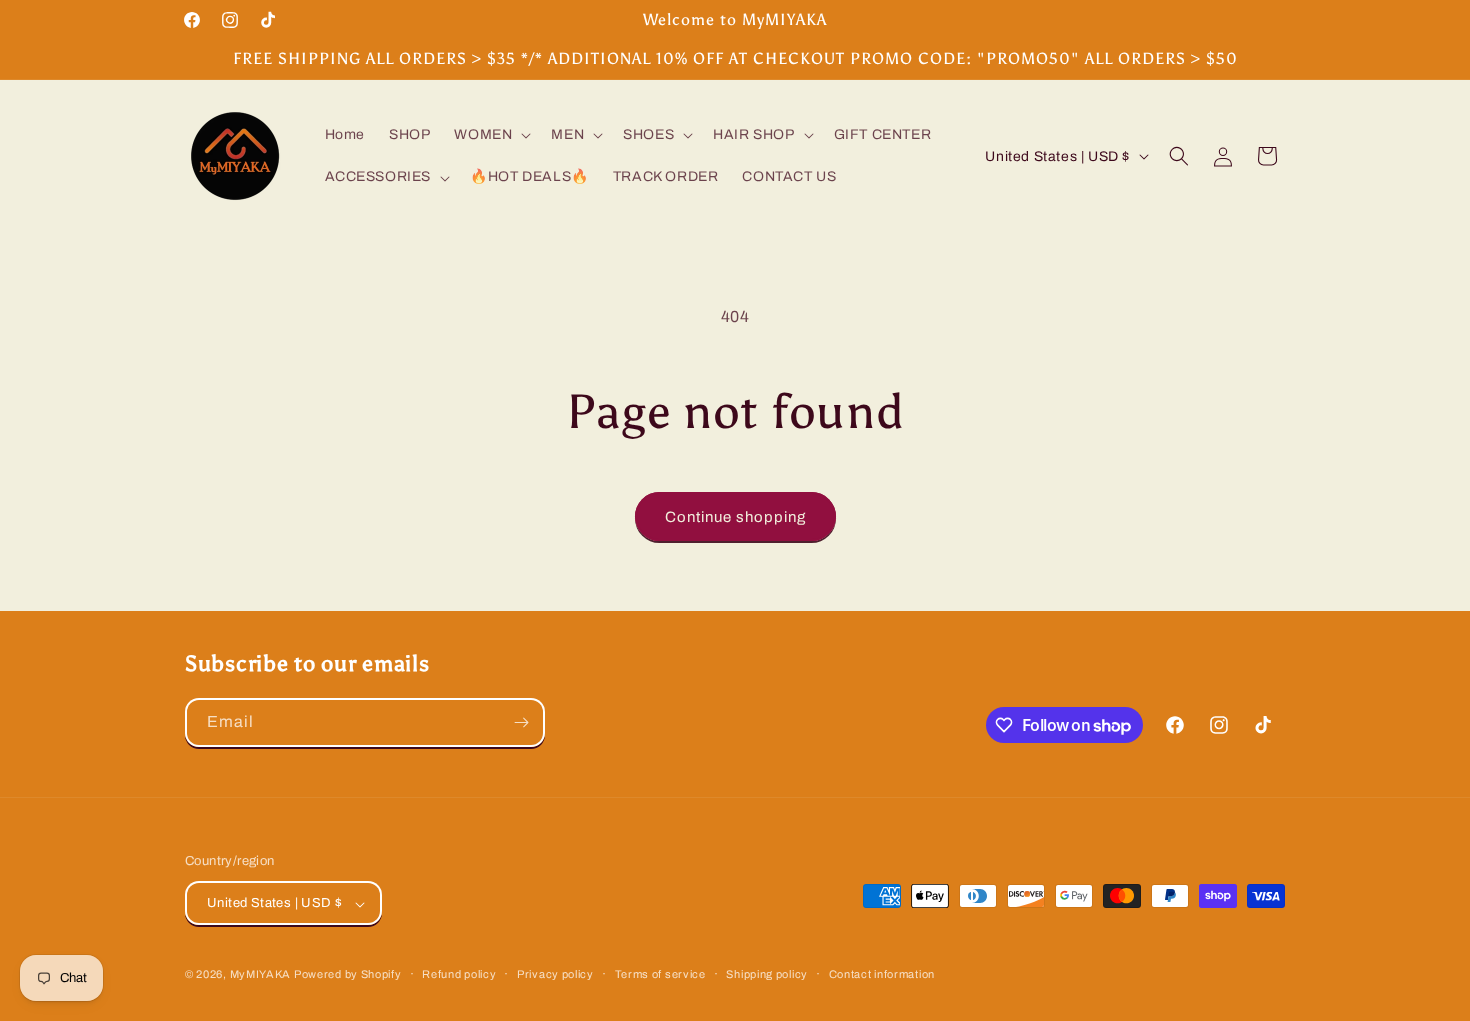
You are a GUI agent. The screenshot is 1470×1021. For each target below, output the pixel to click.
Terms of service (660, 974)
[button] (490, 135)
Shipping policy (767, 974)
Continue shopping (735, 517)
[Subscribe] (521, 722)
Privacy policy (555, 974)
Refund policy (459, 974)
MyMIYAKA (260, 975)
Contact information (882, 974)
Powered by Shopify (348, 975)
